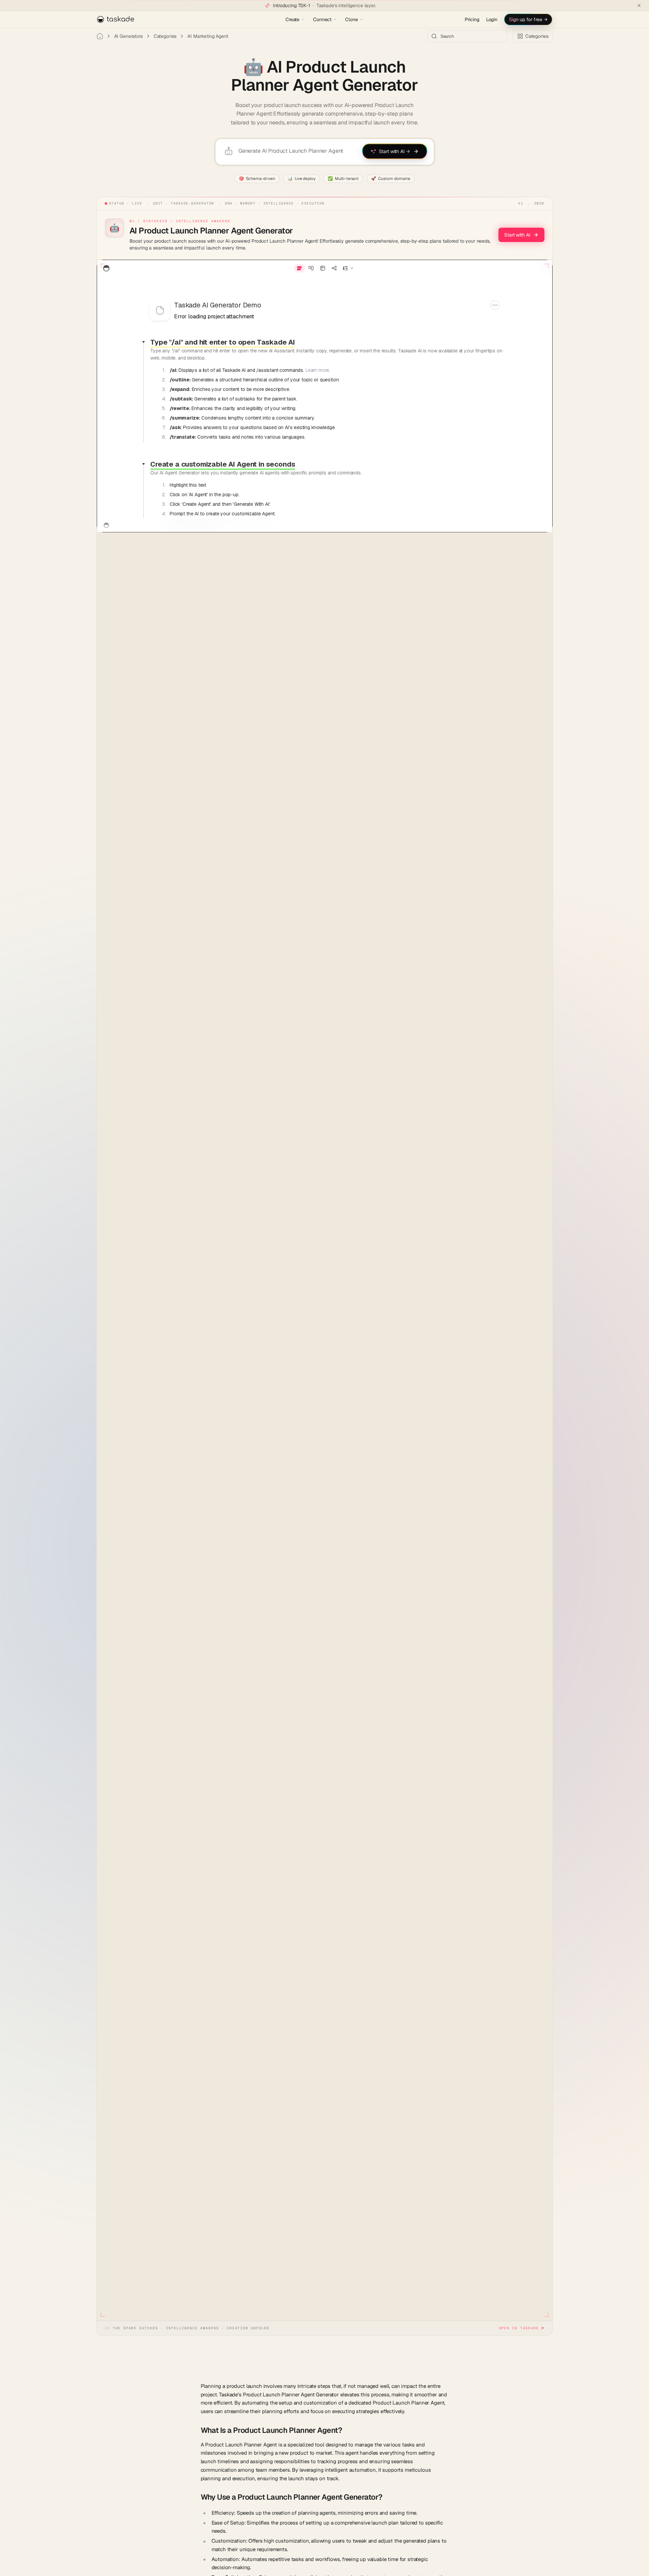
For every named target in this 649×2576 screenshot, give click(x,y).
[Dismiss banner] (639, 5)
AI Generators (128, 36)
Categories (165, 36)
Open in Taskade (519, 2328)
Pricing (472, 19)
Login (492, 19)
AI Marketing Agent (208, 36)
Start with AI (517, 235)
